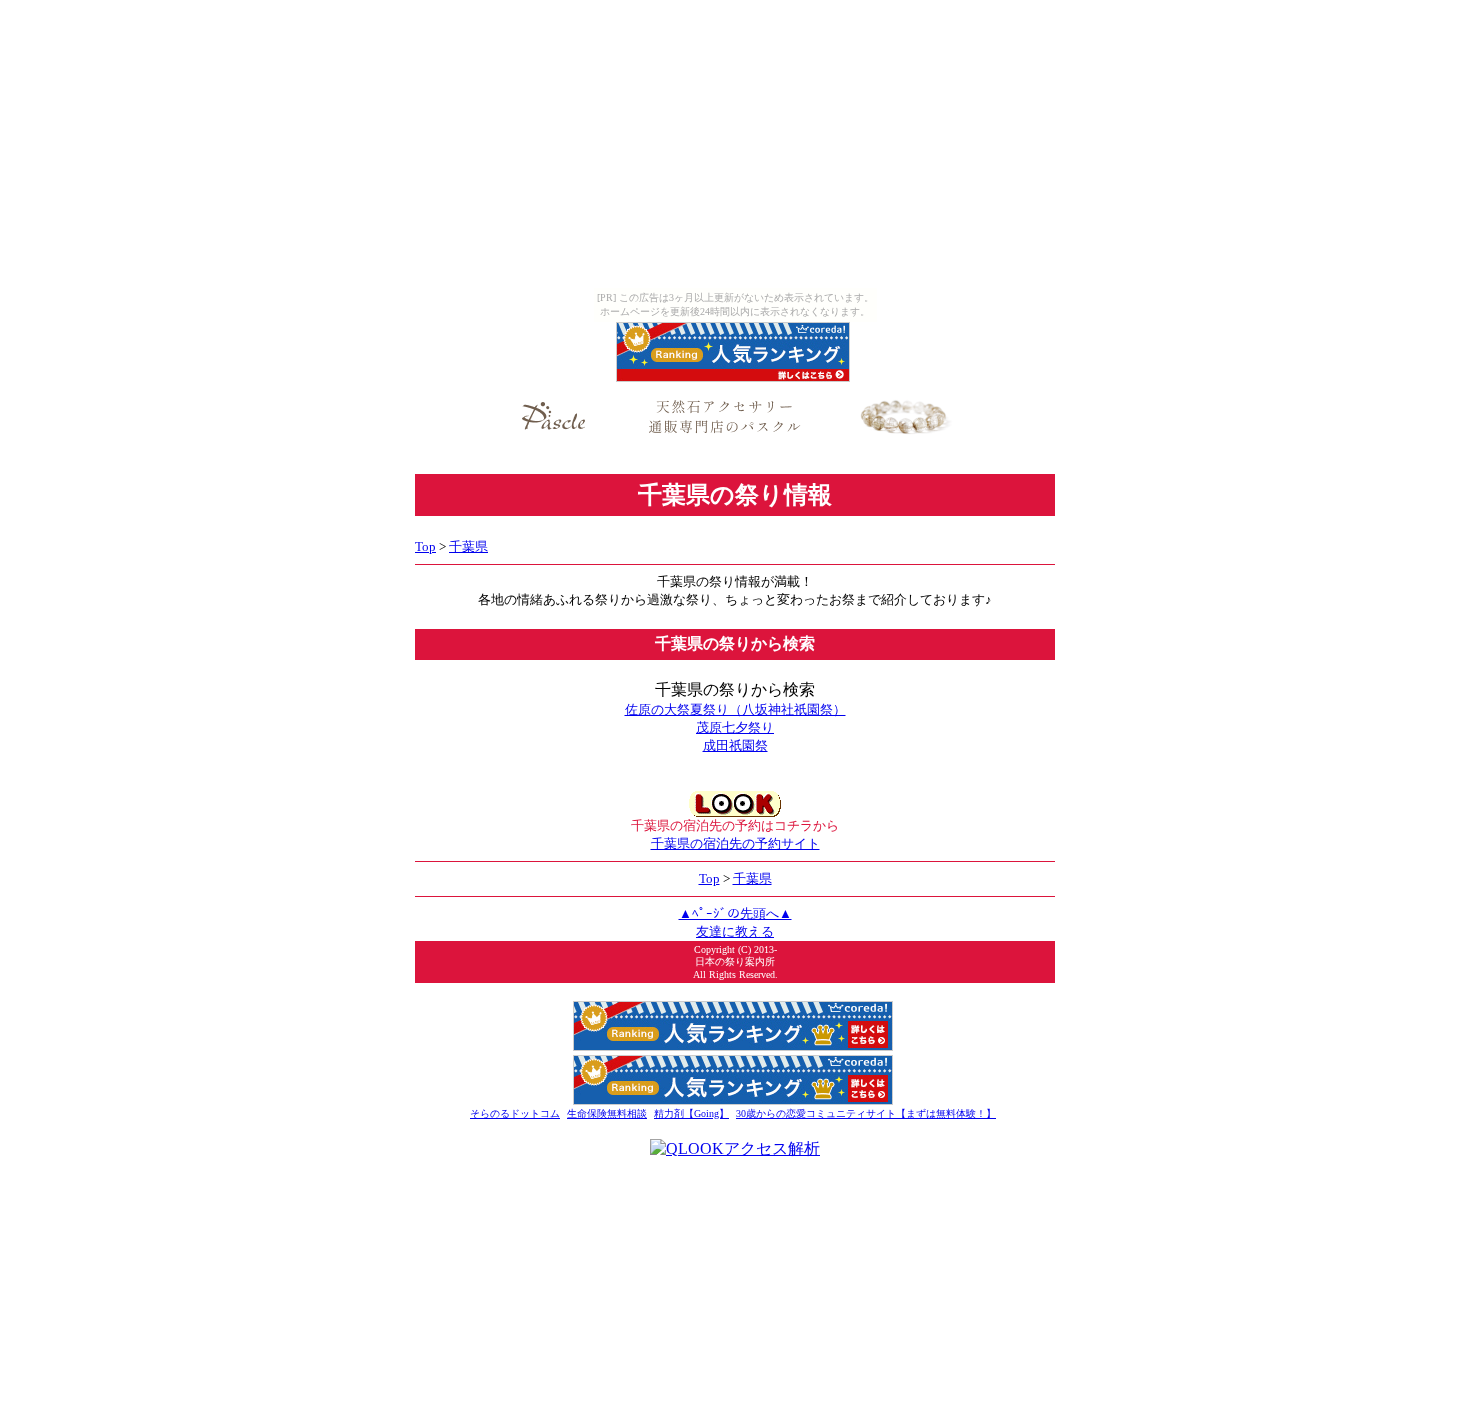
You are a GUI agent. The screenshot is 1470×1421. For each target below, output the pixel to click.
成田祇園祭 (735, 745)
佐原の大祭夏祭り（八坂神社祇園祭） (735, 709)
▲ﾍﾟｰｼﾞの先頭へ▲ (735, 913)
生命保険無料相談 (607, 1113)
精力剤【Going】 (691, 1113)
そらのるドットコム (515, 1113)
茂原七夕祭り (735, 727)
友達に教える (735, 931)
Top (425, 546)
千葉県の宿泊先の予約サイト (735, 843)
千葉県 (468, 546)
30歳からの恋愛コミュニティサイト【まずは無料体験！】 (866, 1113)
